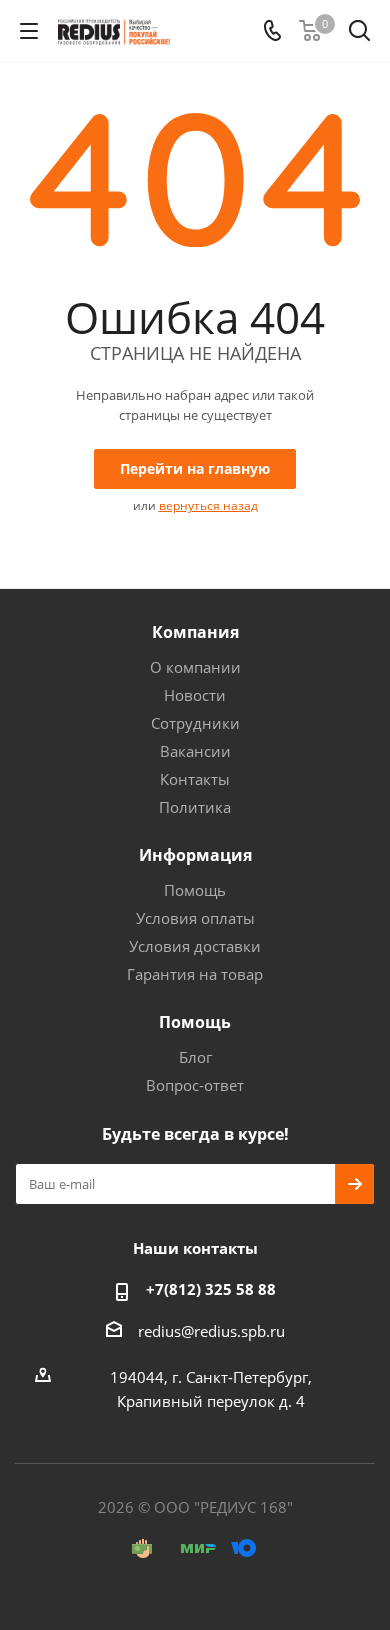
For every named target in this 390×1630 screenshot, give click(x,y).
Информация (195, 855)
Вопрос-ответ (195, 1085)
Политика (195, 807)
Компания (195, 632)
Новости (195, 695)
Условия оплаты (195, 918)
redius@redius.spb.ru (211, 1331)
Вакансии (195, 751)
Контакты (195, 779)
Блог (195, 1057)
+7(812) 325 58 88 (211, 1289)
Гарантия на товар (195, 974)
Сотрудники (195, 723)
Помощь (195, 890)
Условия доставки (195, 946)
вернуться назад (208, 505)
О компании (195, 667)
